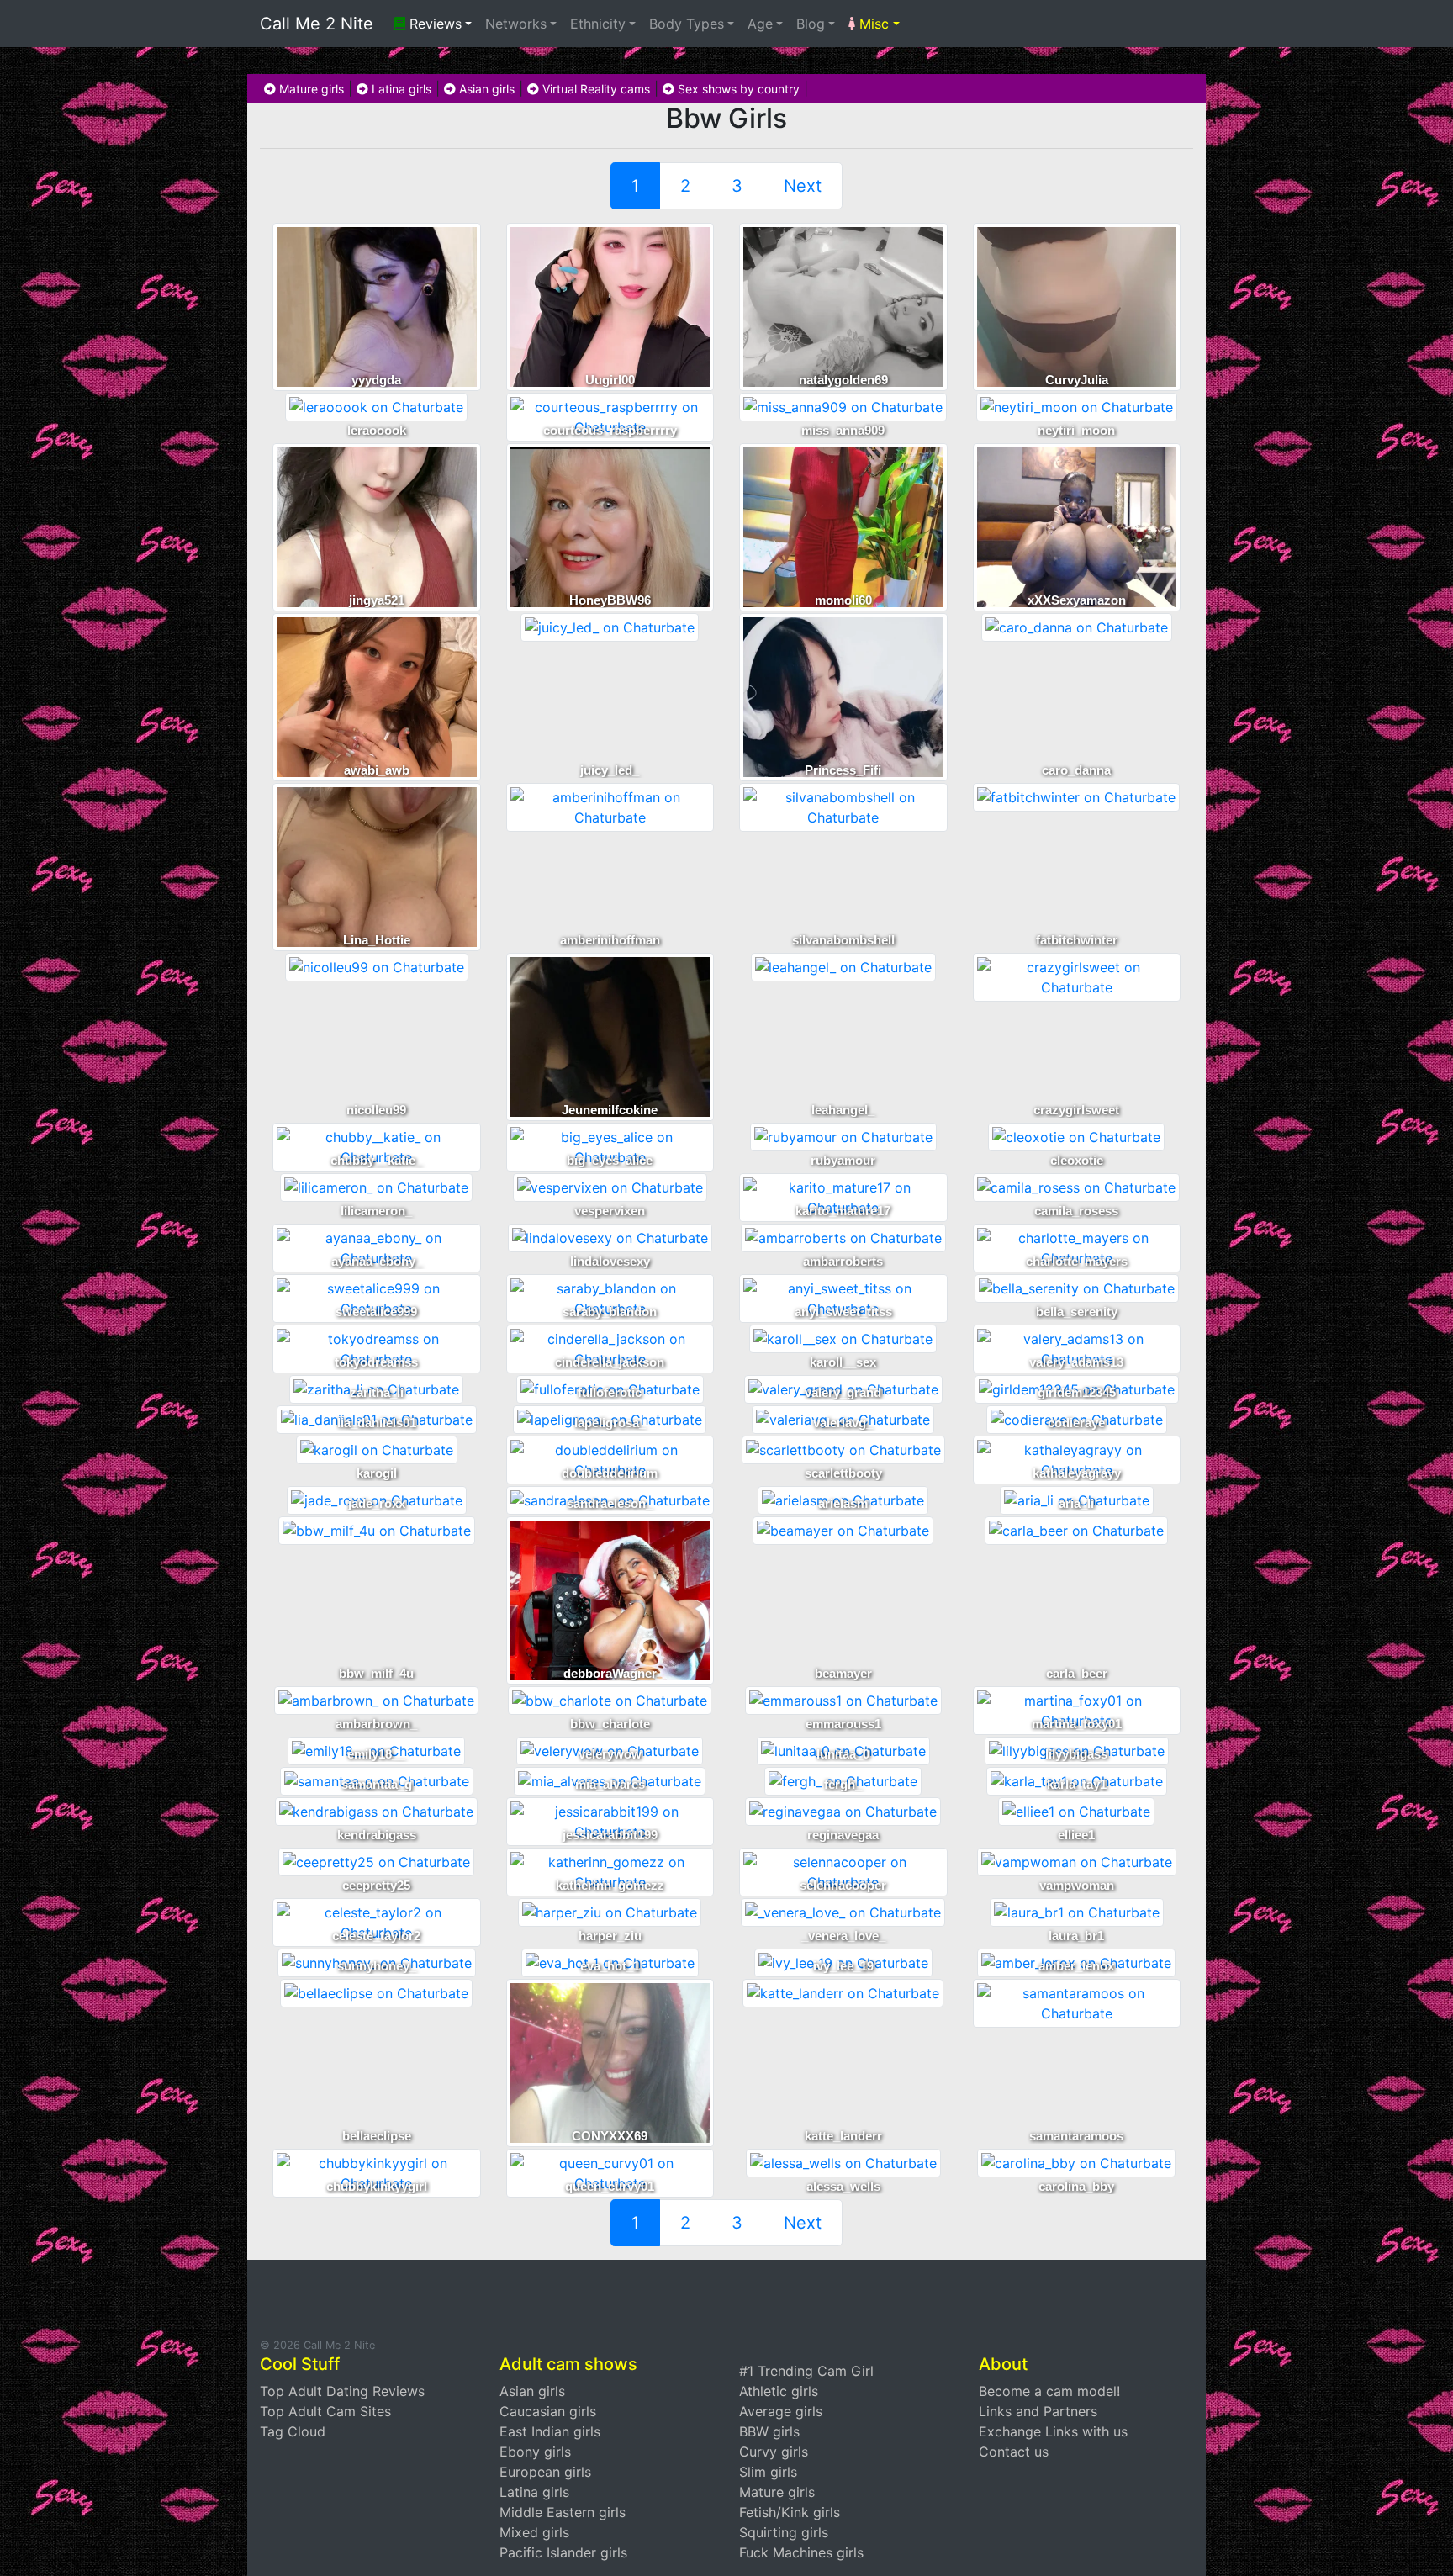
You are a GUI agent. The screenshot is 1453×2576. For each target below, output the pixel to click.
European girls (545, 2472)
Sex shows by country (737, 89)
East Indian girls (550, 2431)
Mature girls (310, 89)
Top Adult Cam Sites (325, 2411)
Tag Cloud (293, 2431)
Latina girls (400, 89)
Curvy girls (774, 2452)
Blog (811, 24)
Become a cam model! (1049, 2391)
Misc (872, 24)
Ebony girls (535, 2452)
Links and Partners (1038, 2411)
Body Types (687, 24)
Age (760, 24)
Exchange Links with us (1053, 2431)
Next (803, 186)
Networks (516, 24)
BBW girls (769, 2431)
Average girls (781, 2411)
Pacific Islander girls (563, 2552)
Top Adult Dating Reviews (342, 2391)
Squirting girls (784, 2532)
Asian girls (485, 89)
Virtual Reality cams (594, 89)
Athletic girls (779, 2391)
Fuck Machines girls (801, 2552)
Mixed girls (534, 2532)
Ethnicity (598, 24)
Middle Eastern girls (563, 2512)
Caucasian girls (548, 2411)
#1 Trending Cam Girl (806, 2371)
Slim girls (768, 2472)
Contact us (1014, 2452)
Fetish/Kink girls (790, 2512)
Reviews (433, 24)
